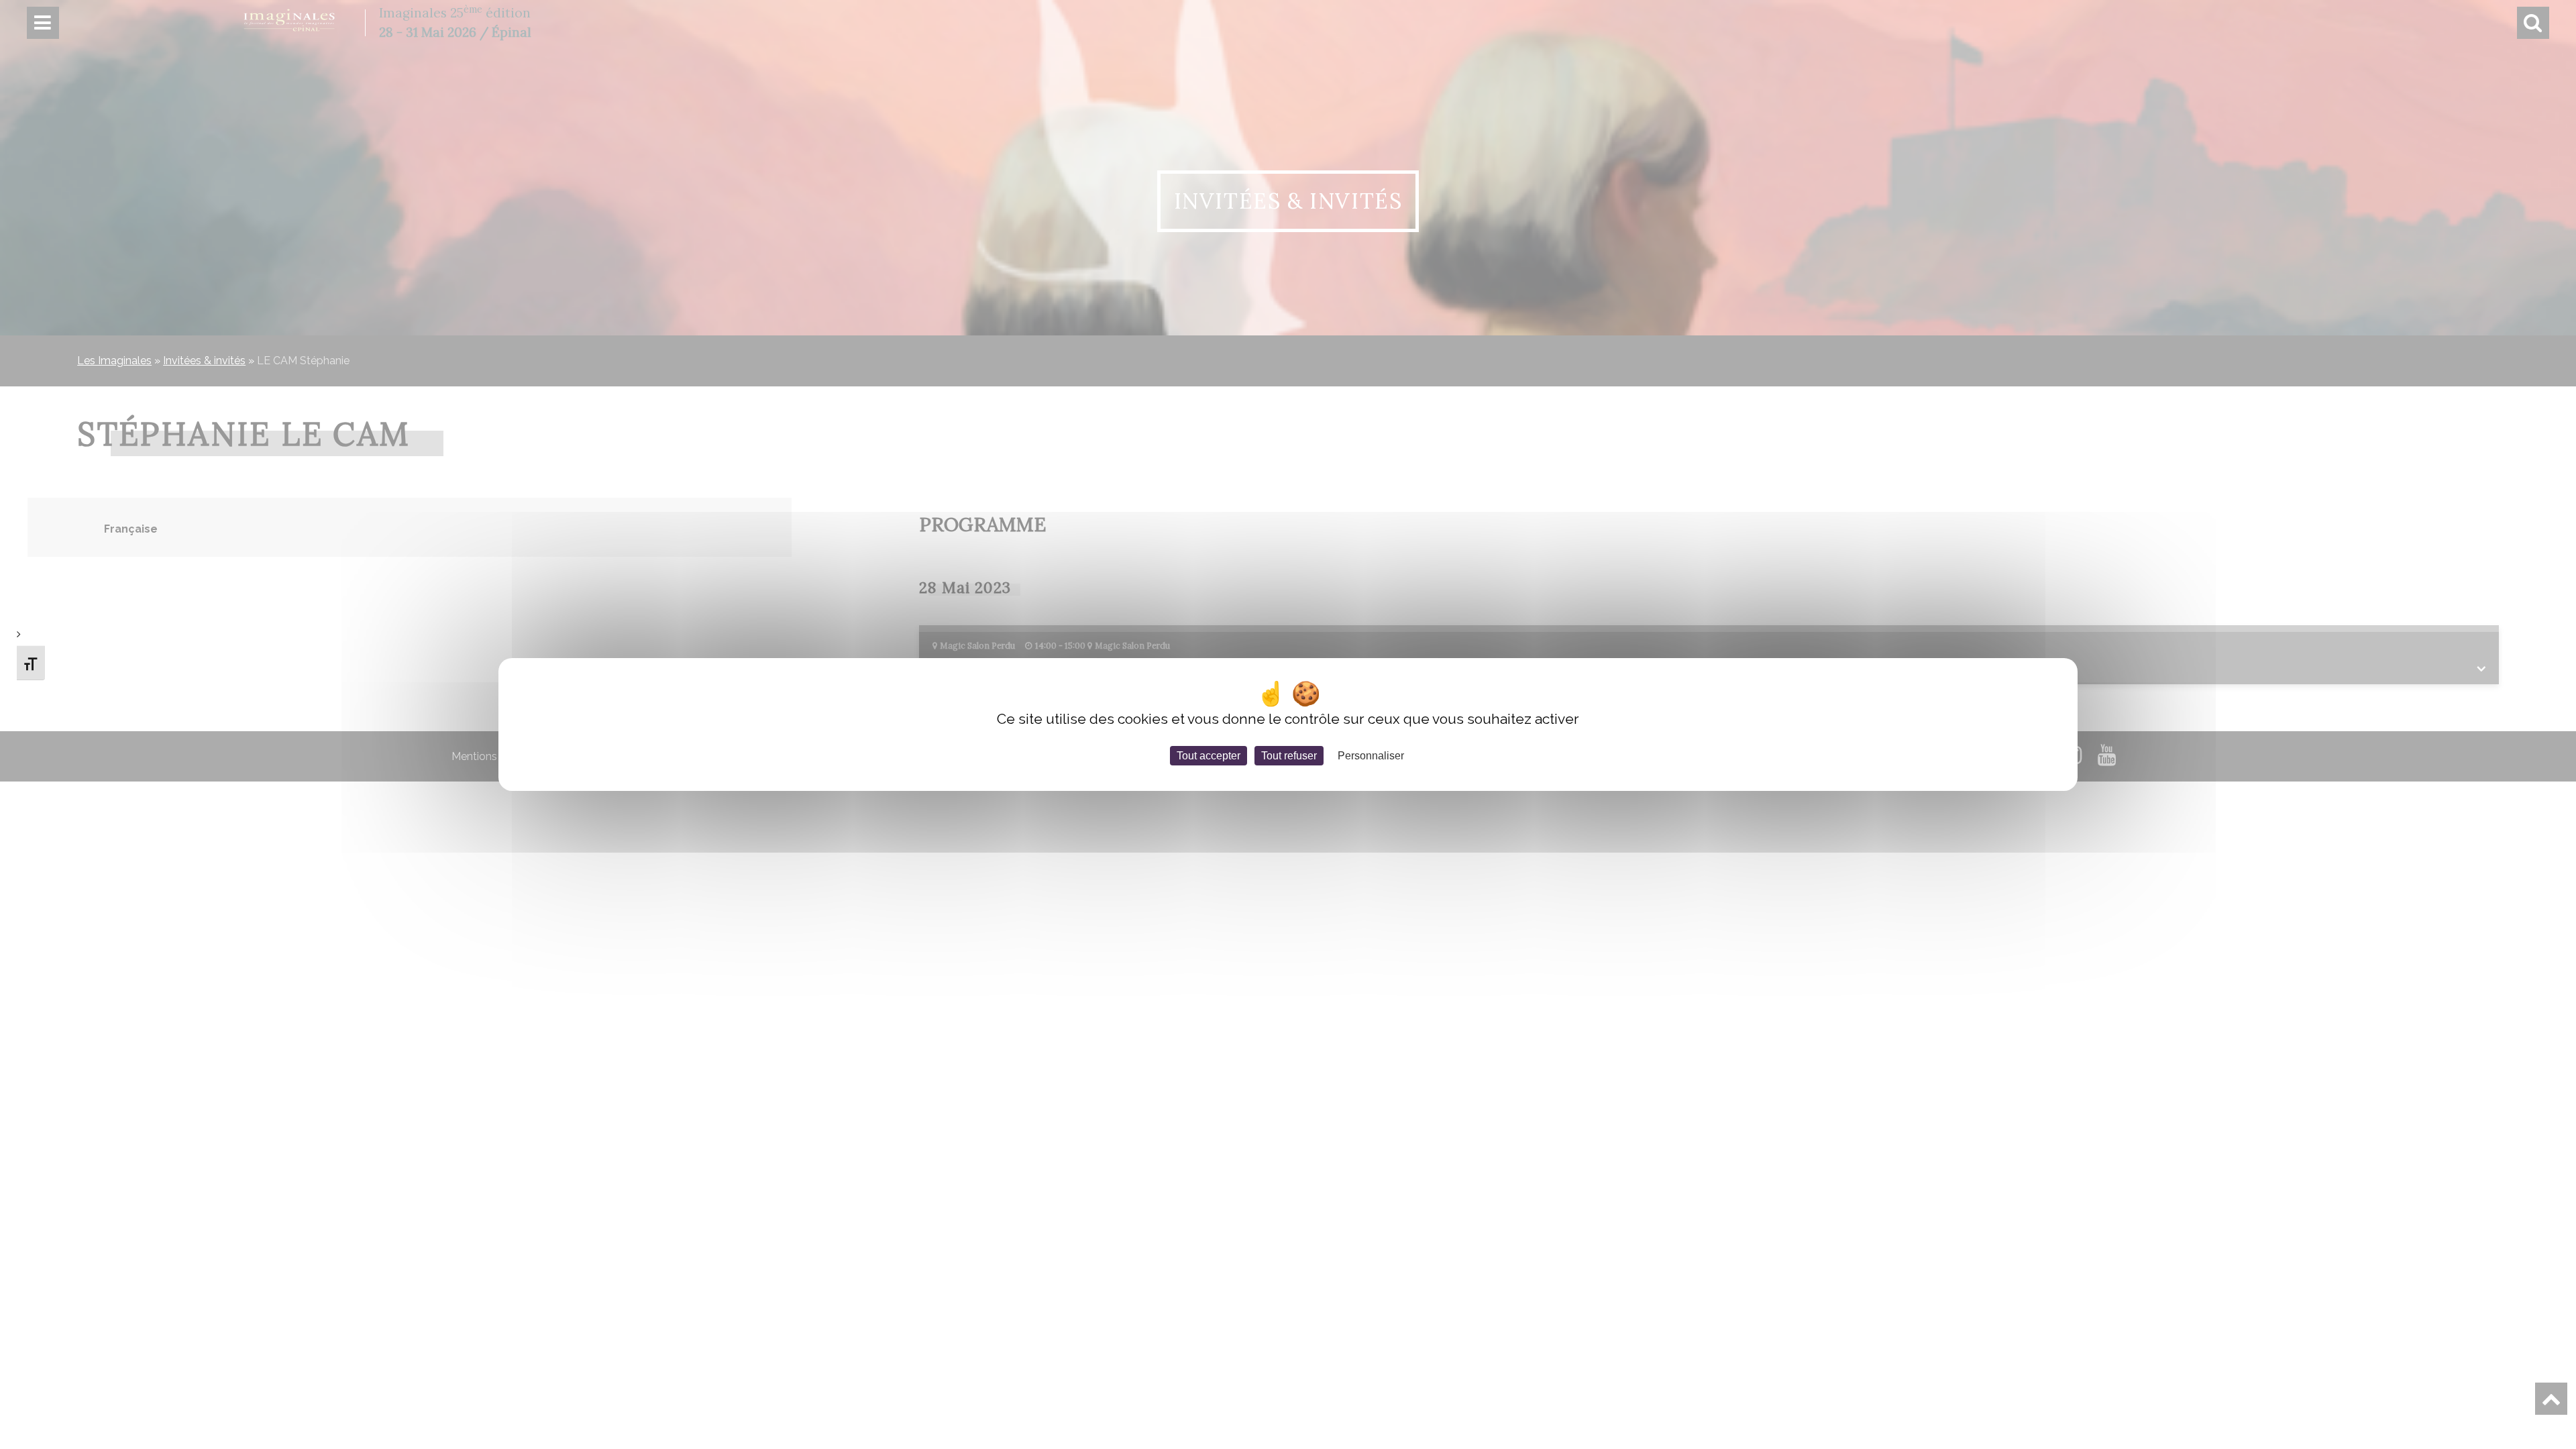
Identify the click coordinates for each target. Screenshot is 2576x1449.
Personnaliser (1371, 756)
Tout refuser (1289, 756)
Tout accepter (1209, 756)
